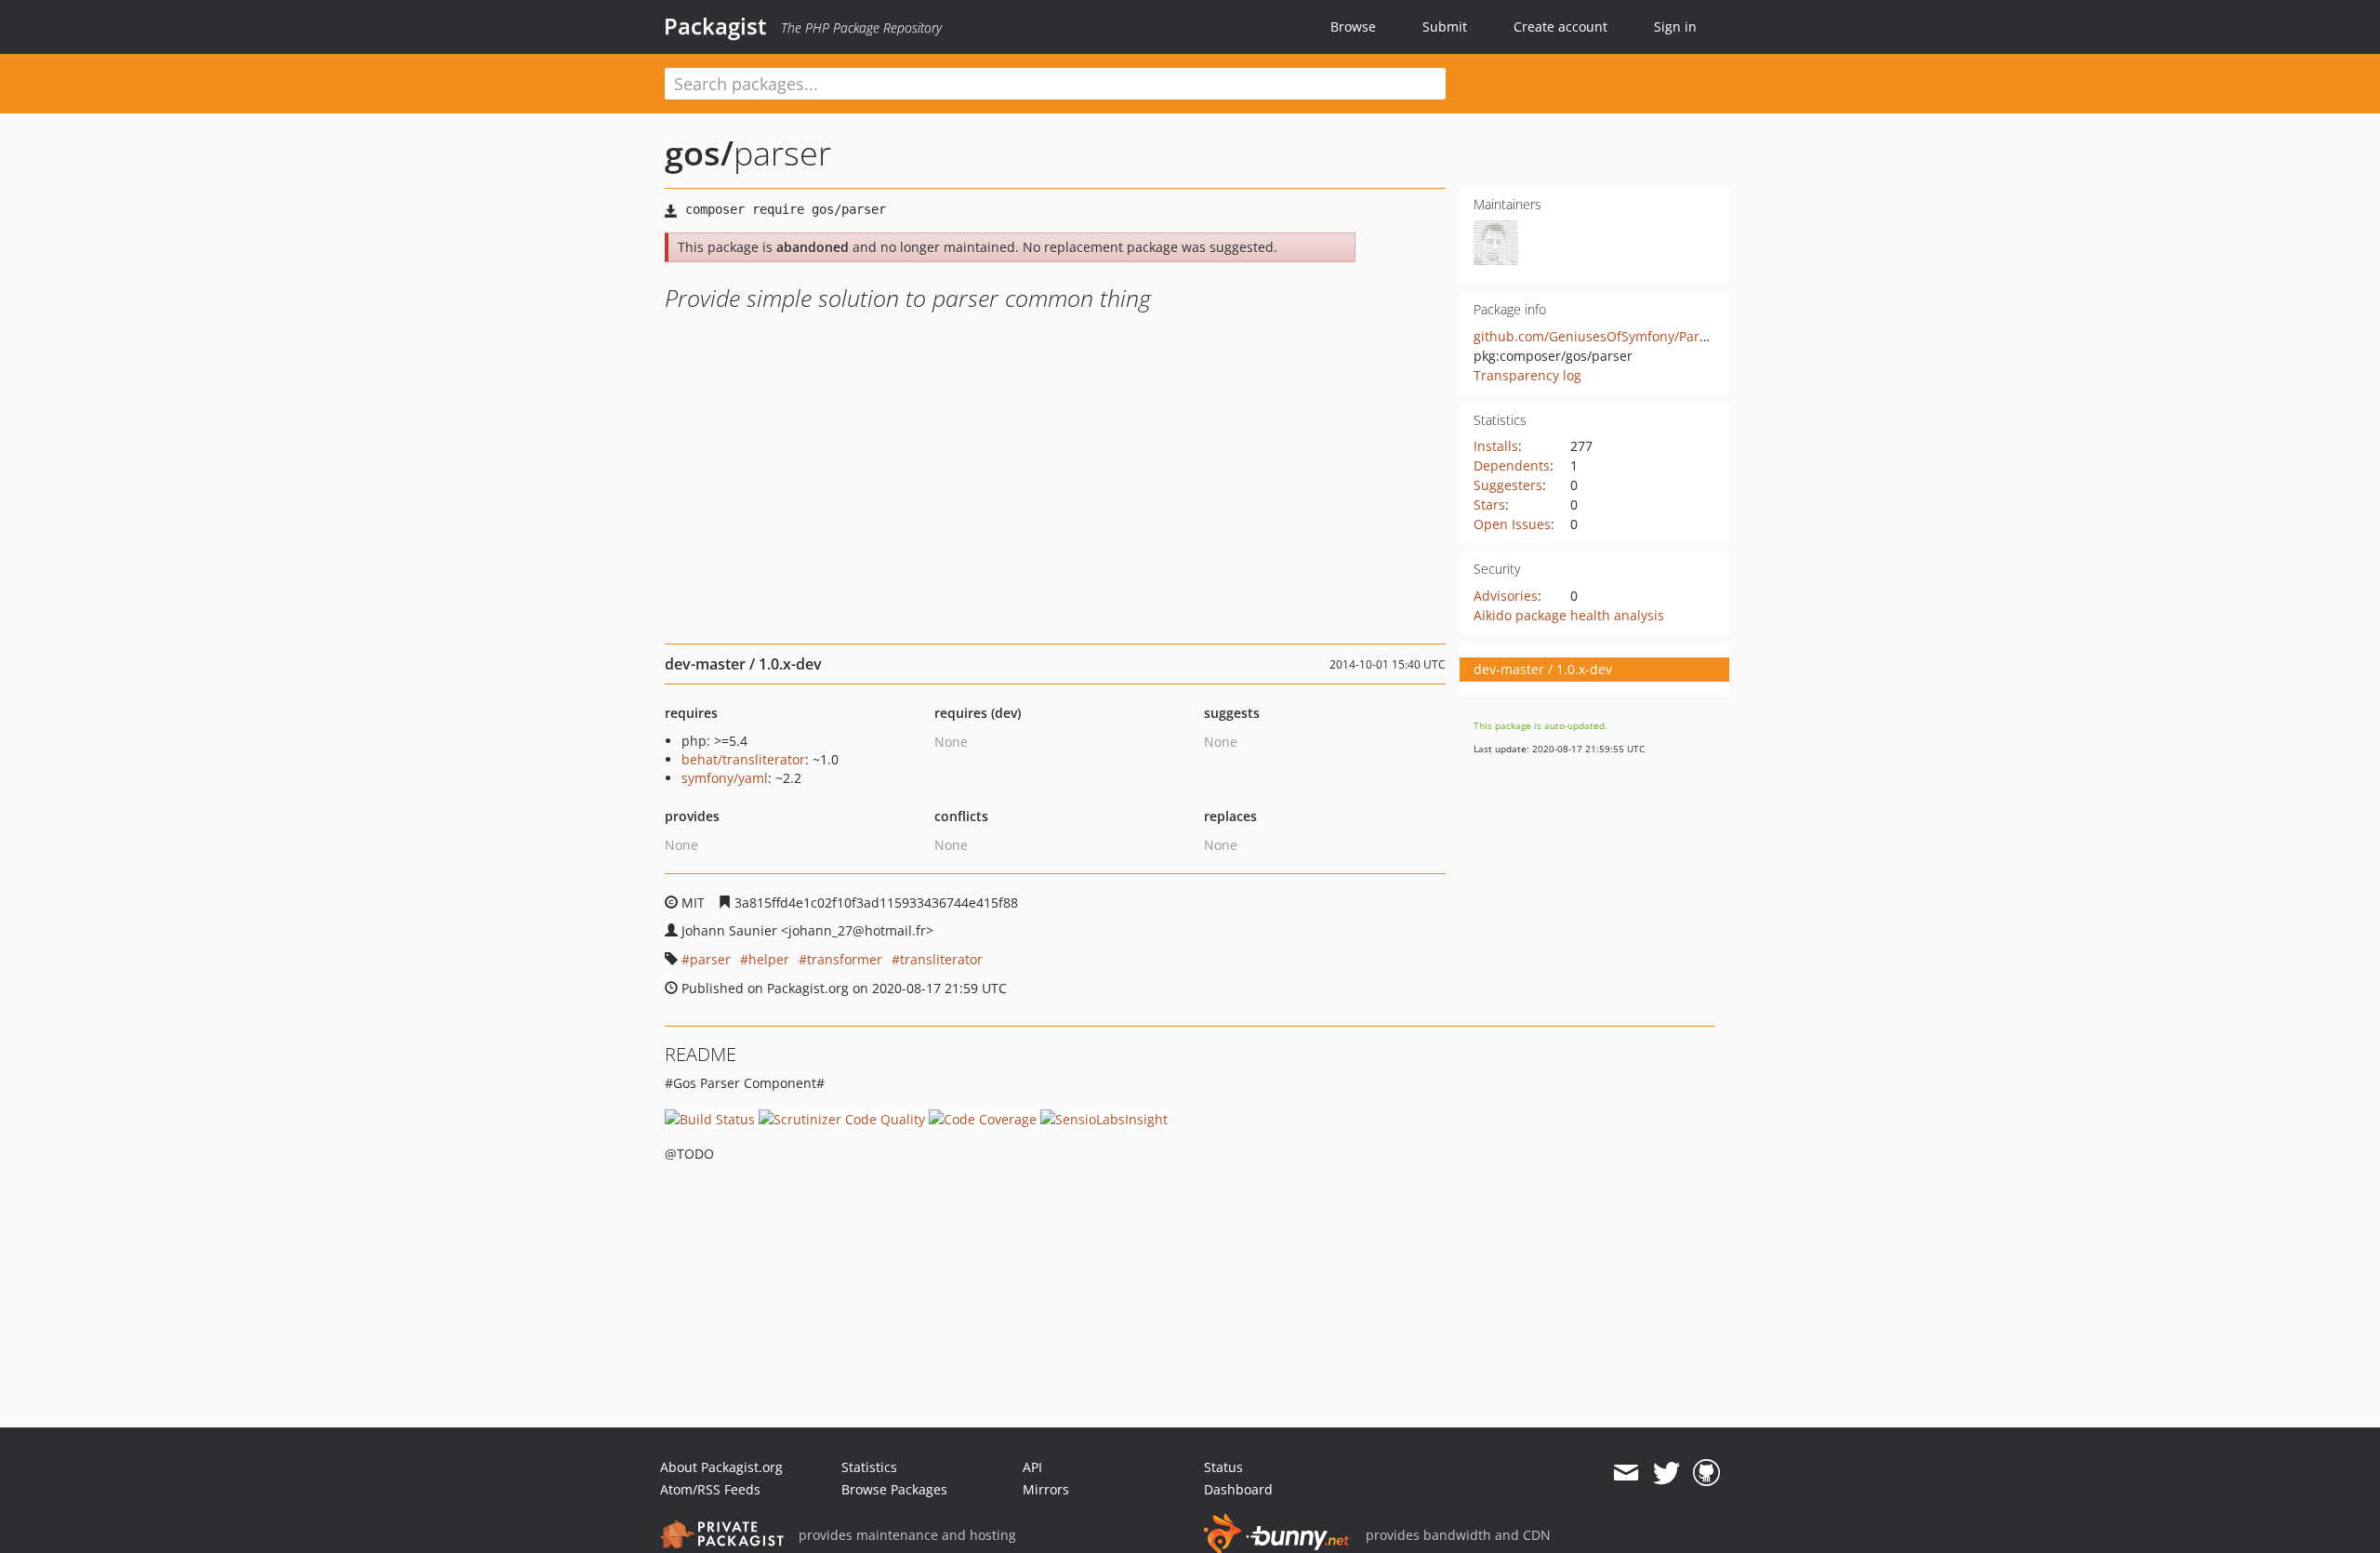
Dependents (1512, 465)
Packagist (715, 26)
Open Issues (1512, 524)
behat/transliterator (743, 759)
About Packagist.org (721, 1467)
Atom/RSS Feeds (710, 1489)
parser (710, 959)
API (1032, 1467)
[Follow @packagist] (1666, 1473)
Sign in (1675, 27)
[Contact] (1626, 1473)
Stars (1489, 504)
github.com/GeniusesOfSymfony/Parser (1596, 336)
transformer (845, 959)
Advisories (1506, 596)
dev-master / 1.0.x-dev (1543, 669)
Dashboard (1238, 1489)
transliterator (941, 959)
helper (769, 959)
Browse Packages (894, 1489)
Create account (1560, 27)
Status (1223, 1467)
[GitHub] (1706, 1473)
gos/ (699, 153)
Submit (1445, 27)
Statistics (869, 1467)
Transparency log (1527, 375)
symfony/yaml (725, 778)
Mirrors (1046, 1489)
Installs (1496, 446)
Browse (1353, 27)
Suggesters (1508, 485)
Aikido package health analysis (1569, 615)
